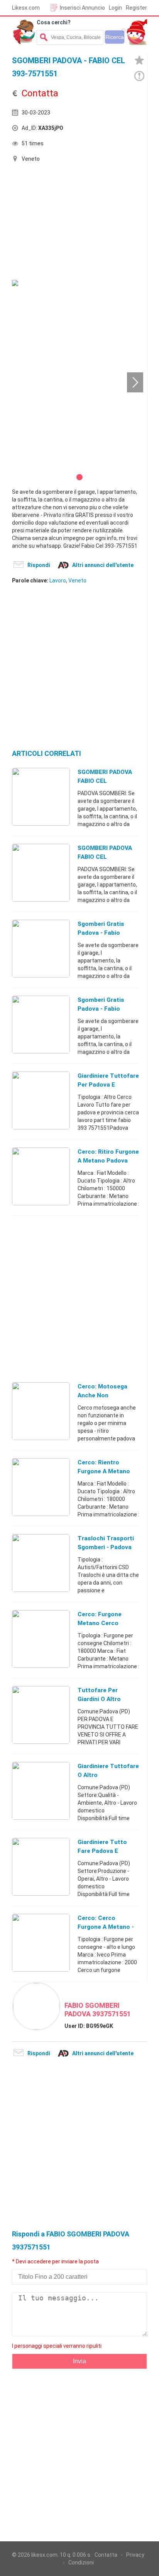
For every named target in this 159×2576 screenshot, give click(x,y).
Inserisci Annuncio (82, 8)
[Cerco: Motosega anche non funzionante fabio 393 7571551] (41, 1411)
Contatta (106, 2555)
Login (115, 8)
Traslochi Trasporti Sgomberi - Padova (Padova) (106, 1547)
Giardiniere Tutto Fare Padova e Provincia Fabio (102, 1851)
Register (136, 8)
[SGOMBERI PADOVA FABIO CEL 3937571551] (41, 796)
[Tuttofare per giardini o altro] (41, 1715)
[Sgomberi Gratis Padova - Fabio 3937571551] (41, 948)
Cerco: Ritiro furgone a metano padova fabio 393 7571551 (108, 1161)
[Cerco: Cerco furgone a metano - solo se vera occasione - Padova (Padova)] (41, 1942)
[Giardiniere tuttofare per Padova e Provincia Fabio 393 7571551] (41, 1100)
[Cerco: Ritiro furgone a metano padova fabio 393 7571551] (41, 1176)
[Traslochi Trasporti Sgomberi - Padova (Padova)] (41, 1563)
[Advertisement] (70, 222)
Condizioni (81, 2563)
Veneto (77, 580)
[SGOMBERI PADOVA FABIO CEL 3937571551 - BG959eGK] (41, 872)
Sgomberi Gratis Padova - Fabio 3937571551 (101, 933)
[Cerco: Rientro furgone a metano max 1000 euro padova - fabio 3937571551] (41, 1487)
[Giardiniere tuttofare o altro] (41, 1790)
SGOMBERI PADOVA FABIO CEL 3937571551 (105, 781)
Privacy (135, 2555)
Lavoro (58, 580)
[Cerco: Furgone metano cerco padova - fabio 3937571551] (41, 1639)
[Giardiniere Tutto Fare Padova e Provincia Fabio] (41, 1866)
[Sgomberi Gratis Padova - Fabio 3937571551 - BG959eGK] (41, 1024)
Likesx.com (26, 8)
